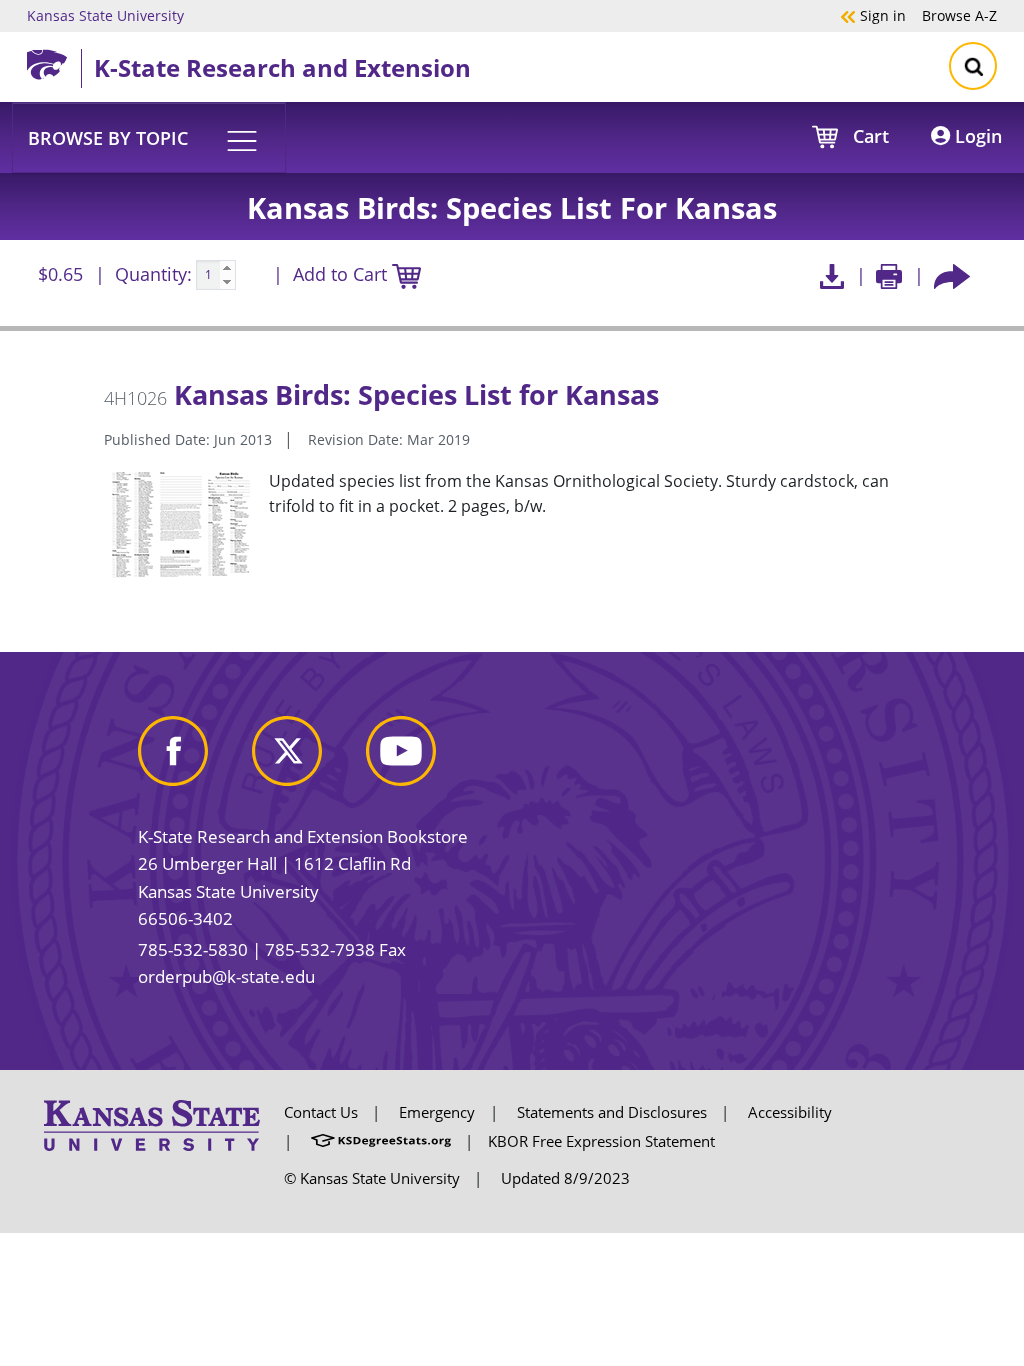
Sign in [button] (873, 15)
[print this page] (889, 275)
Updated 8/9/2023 (565, 1178)
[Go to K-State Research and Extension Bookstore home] (54, 61)
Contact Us (321, 1112)
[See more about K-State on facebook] (193, 758)
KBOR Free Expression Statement (601, 1141)
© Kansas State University (372, 1178)
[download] (831, 275)
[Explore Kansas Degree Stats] (381, 1141)
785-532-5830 (193, 949)
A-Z (959, 15)
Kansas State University (105, 15)
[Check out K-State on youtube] (421, 758)
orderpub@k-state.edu (226, 976)
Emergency (437, 1112)
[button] (149, 137)
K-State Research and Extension (282, 67)
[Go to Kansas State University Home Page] (152, 1124)
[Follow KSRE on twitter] (307, 758)
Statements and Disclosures (612, 1112)
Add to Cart (342, 274)
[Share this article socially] (952, 275)
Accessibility (790, 1112)
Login (976, 136)
